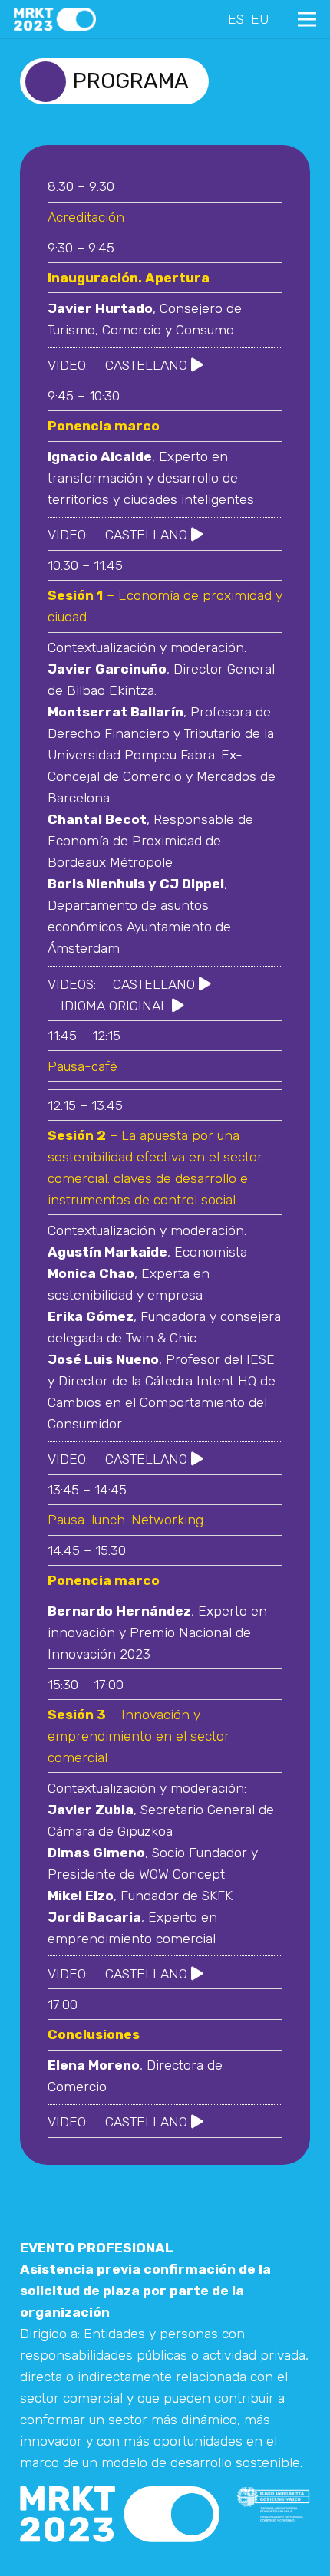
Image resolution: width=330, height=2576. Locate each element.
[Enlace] (55, 19)
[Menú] (307, 19)
